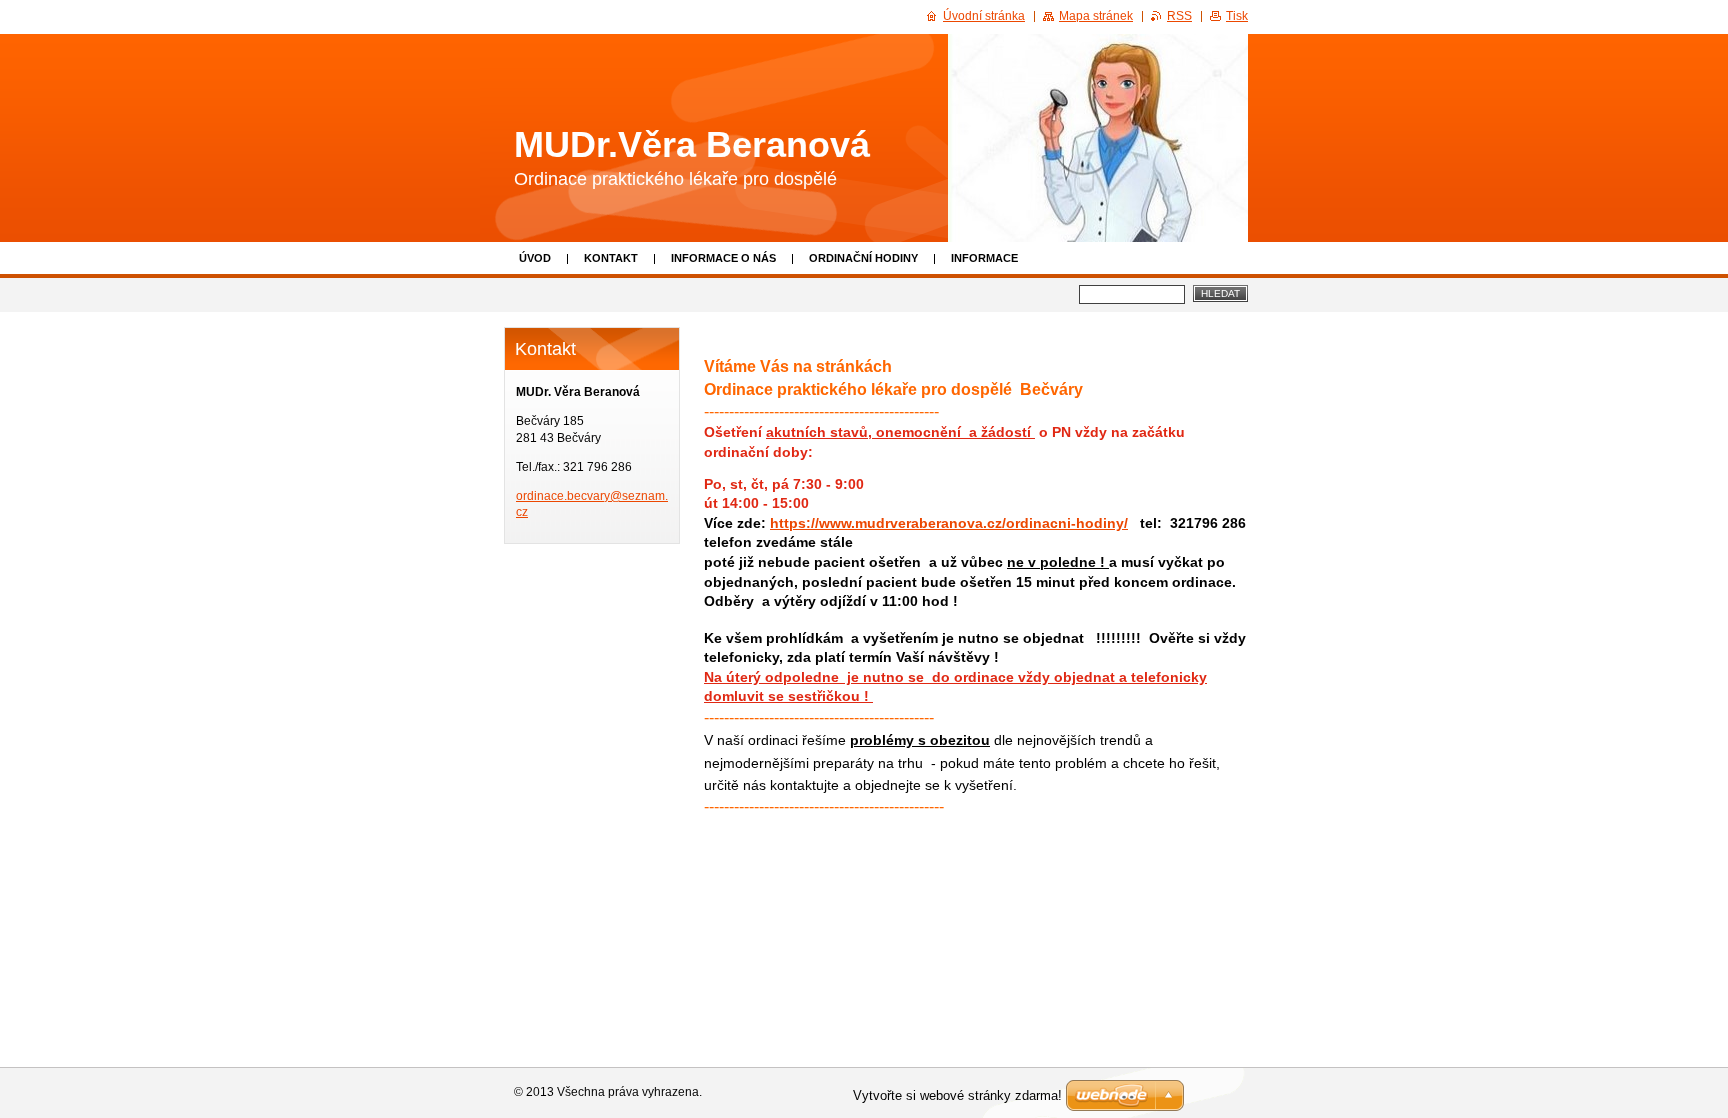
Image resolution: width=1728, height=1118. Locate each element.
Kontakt (611, 258)
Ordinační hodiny (863, 258)
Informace (984, 258)
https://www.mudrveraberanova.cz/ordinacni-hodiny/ (949, 523)
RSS (1179, 16)
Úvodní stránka (984, 16)
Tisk (1237, 16)
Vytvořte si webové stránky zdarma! (957, 1095)
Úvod (535, 258)
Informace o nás (723, 258)
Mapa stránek (1096, 16)
